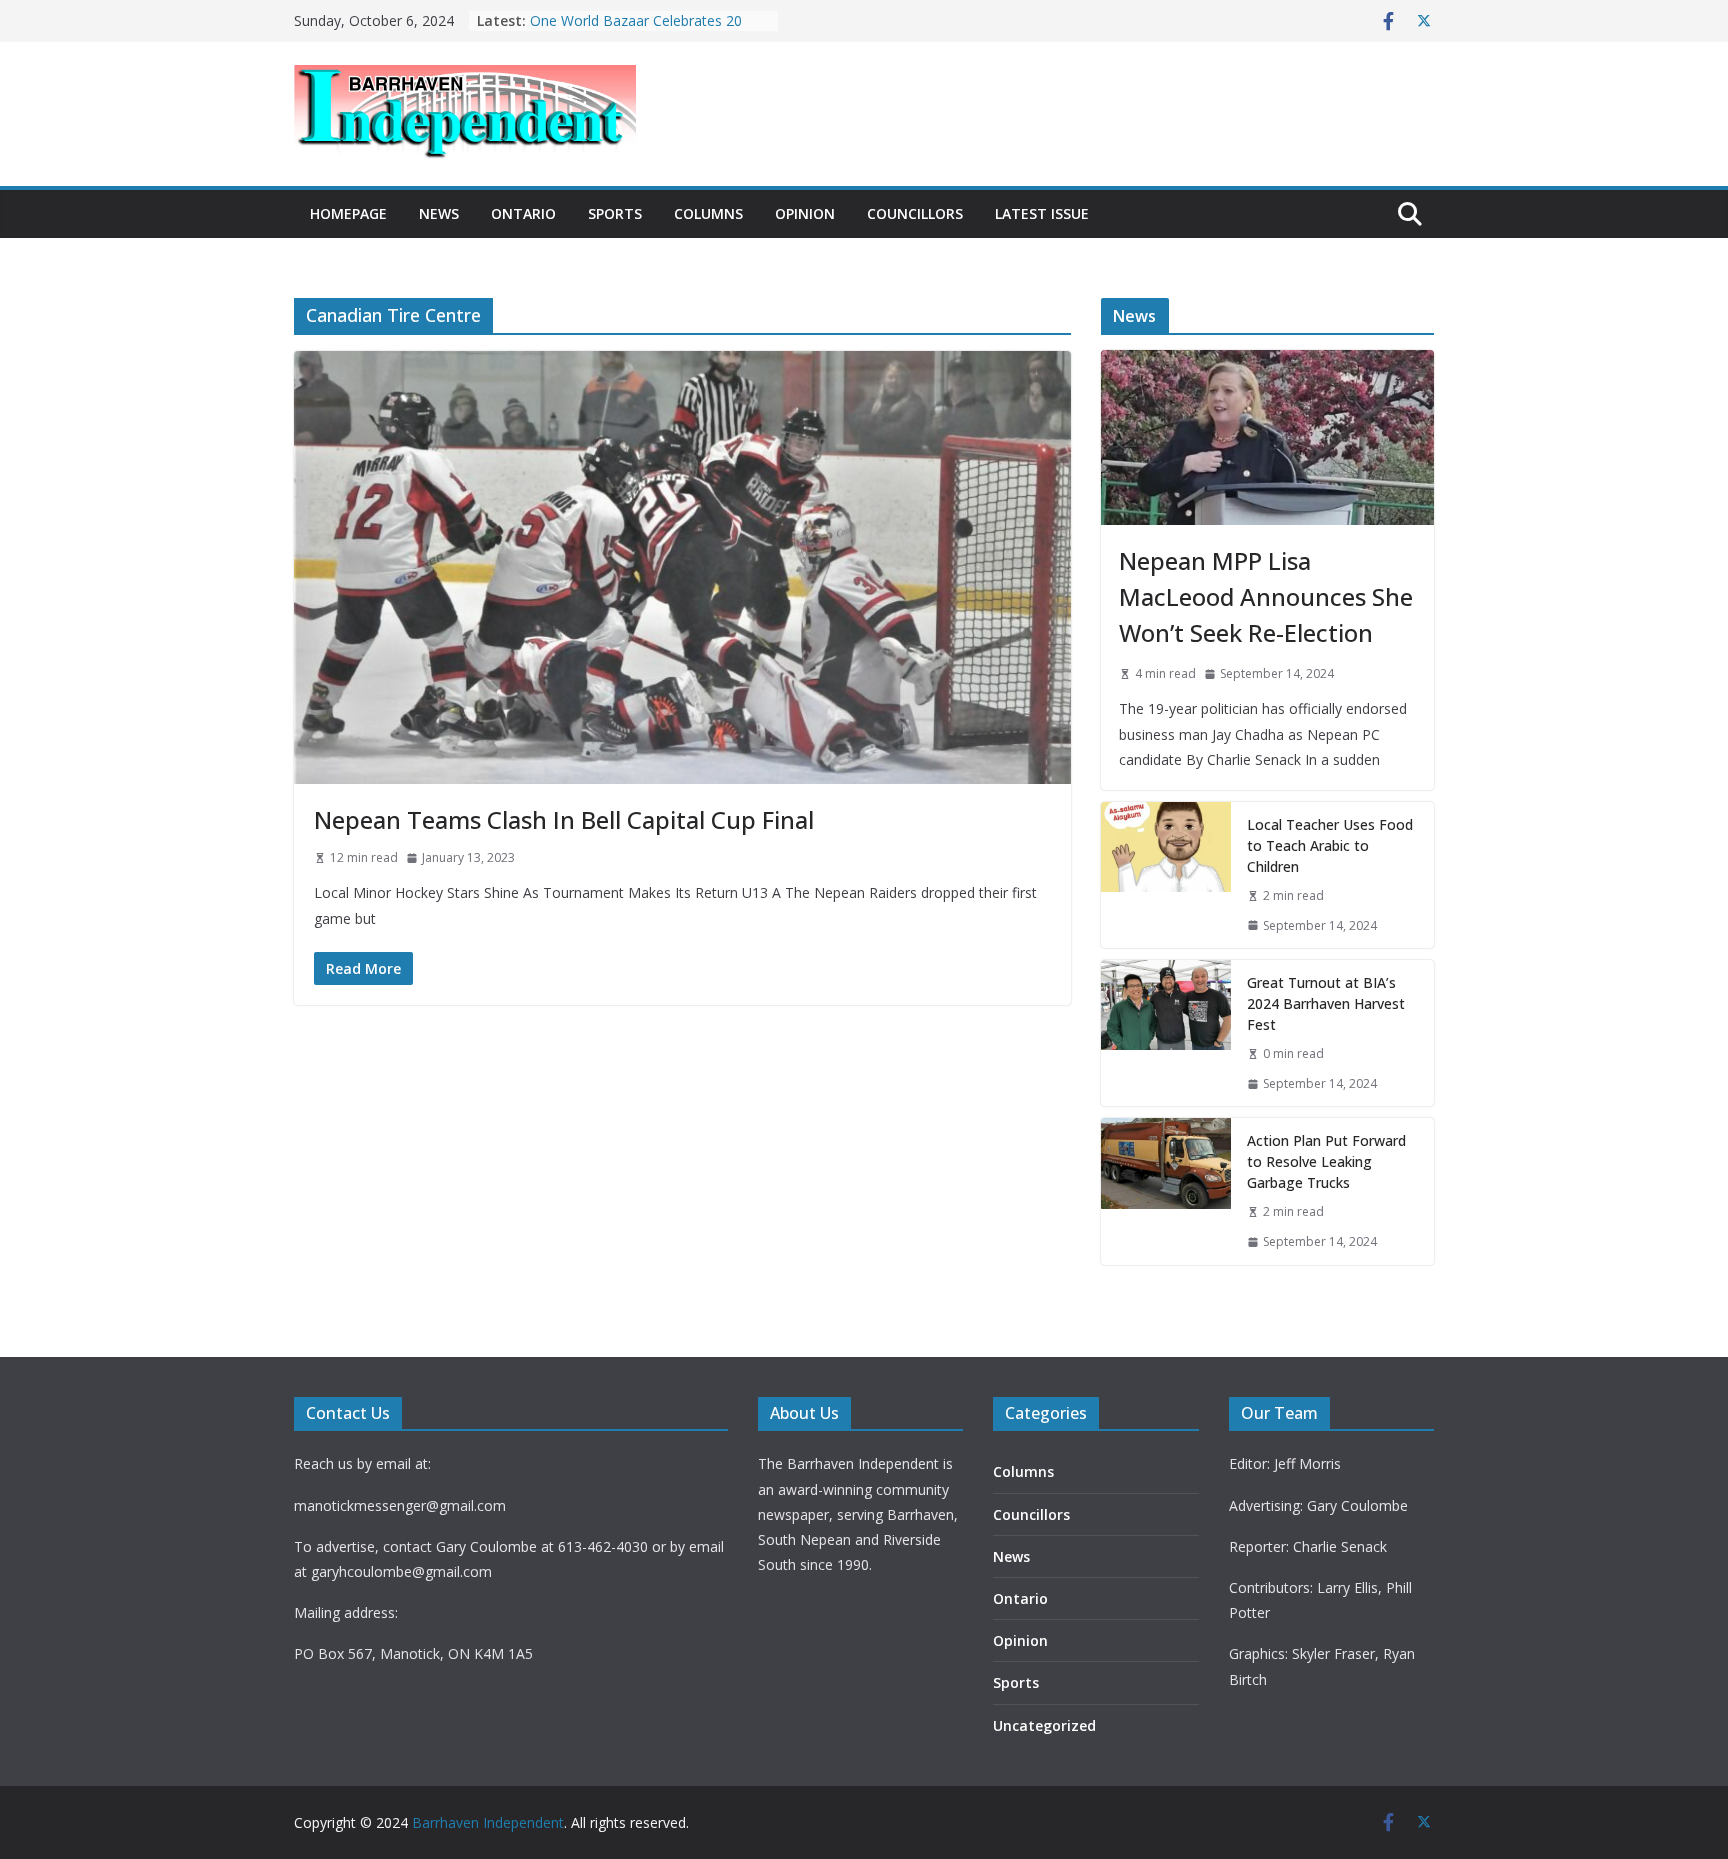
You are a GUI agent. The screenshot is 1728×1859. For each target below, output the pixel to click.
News (439, 213)
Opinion (805, 213)
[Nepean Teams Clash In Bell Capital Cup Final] (682, 567)
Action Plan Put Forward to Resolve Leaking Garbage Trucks (1326, 1161)
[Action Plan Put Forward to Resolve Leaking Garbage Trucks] (1166, 1191)
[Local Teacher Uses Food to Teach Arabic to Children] (1166, 875)
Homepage (348, 213)
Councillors (915, 213)
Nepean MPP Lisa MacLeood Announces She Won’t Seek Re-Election (1266, 596)
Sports (615, 213)
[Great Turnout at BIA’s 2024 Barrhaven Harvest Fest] (1166, 1033)
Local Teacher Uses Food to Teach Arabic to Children (1330, 845)
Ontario (523, 213)
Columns (708, 213)
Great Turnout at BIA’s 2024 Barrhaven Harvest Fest (1326, 1003)
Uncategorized (1044, 1725)
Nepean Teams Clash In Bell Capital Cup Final (564, 819)
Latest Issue (1042, 213)
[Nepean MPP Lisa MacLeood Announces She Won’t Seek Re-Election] (1267, 437)
